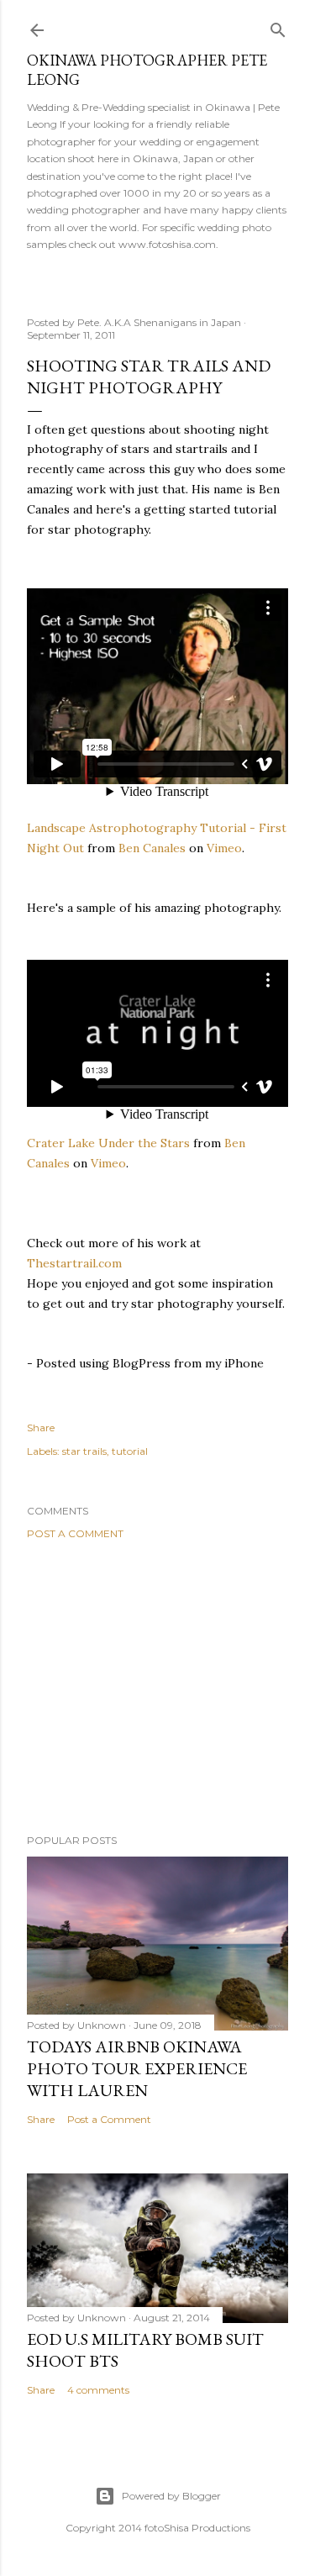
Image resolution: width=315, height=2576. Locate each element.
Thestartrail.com (74, 1263)
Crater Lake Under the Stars (108, 1143)
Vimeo (224, 848)
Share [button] (41, 1428)
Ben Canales (152, 848)
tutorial (130, 1451)
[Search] (278, 26)
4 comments (98, 2390)
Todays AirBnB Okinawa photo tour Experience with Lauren (137, 2068)
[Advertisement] (157, 1687)
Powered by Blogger (171, 2496)
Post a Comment (75, 1533)
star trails (84, 1451)
